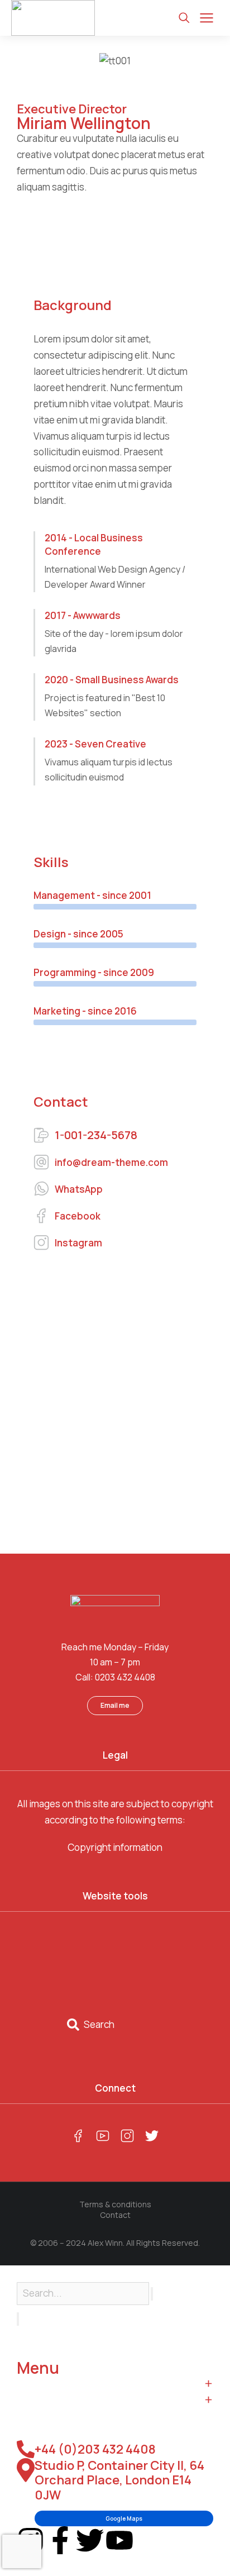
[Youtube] (119, 2540)
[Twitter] (90, 2540)
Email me (115, 1705)
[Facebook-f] (60, 2540)
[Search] (18, 2319)
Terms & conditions (115, 2204)
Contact (115, 2215)
